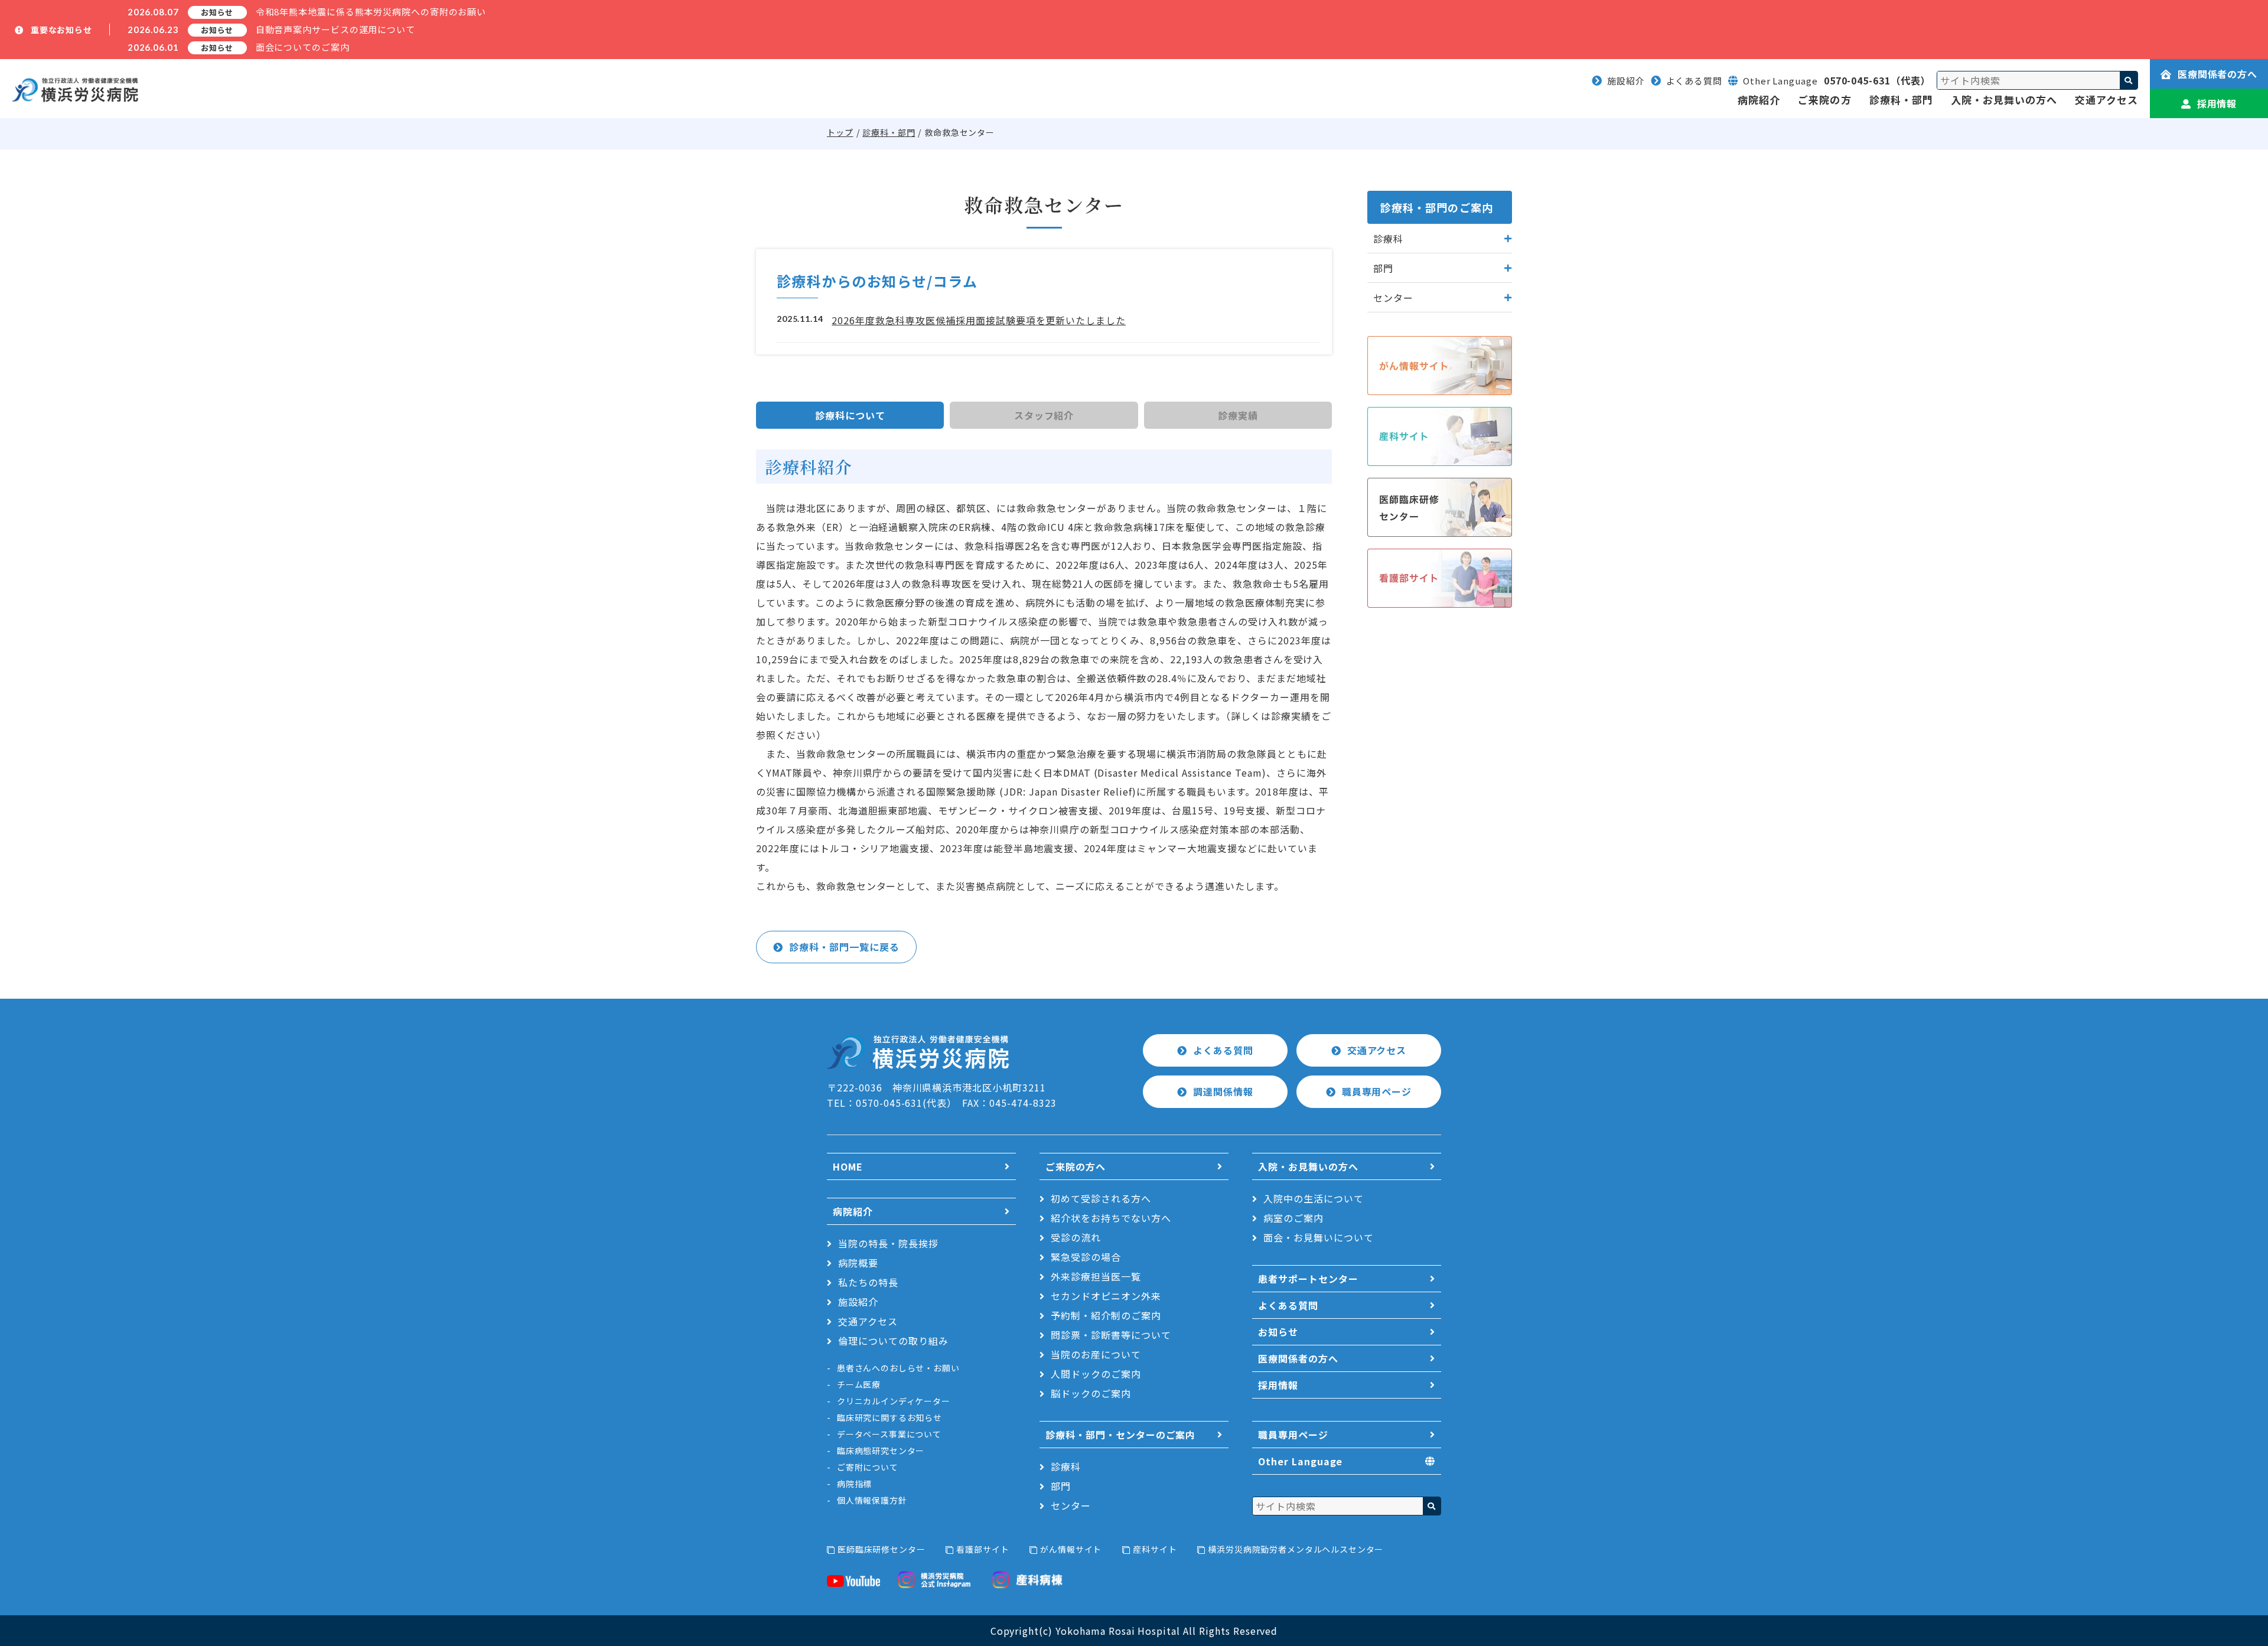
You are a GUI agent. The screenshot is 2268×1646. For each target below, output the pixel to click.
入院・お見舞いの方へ (2004, 100)
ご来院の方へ (1076, 1166)
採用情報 (2217, 103)
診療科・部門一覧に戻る (844, 947)
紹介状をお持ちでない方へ (1111, 1218)
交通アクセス (2106, 100)
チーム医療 (859, 1384)
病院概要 (858, 1263)
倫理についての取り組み (893, 1341)
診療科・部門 (1901, 100)
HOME (848, 1166)
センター (1071, 1505)
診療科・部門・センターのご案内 (1120, 1435)
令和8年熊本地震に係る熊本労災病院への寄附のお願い (371, 12)
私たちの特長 (868, 1282)
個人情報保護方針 (872, 1500)
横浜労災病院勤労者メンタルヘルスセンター (1296, 1549)
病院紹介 (1759, 100)
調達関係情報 (1223, 1091)
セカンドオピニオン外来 (1106, 1296)
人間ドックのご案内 (1096, 1374)
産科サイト (1155, 1549)
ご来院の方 (1824, 100)
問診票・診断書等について (1111, 1335)
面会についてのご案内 (303, 47)
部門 (1061, 1486)
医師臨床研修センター (881, 1549)
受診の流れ (1076, 1237)
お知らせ (1278, 1332)
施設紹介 (1626, 81)
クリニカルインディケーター (894, 1401)
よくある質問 (1694, 81)
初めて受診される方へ (1101, 1198)
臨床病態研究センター (881, 1451)
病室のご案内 (1293, 1218)
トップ (840, 132)
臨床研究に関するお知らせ (889, 1417)
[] (2129, 80)
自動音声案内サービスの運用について (335, 29)
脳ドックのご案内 (1091, 1393)
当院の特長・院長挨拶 (888, 1243)
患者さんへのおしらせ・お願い (898, 1368)
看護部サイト (983, 1549)
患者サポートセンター (1308, 1279)
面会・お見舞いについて (1319, 1237)
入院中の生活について (1314, 1198)
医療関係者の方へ (2218, 74)
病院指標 (854, 1484)
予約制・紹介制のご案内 (1106, 1315)
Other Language (1300, 1461)
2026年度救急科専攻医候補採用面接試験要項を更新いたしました (979, 320)
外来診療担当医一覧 (1096, 1276)
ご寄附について (868, 1467)
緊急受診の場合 (1086, 1257)
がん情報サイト (1071, 1549)
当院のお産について (1096, 1354)
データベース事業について (889, 1434)
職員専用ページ (1377, 1091)
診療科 (1066, 1466)
